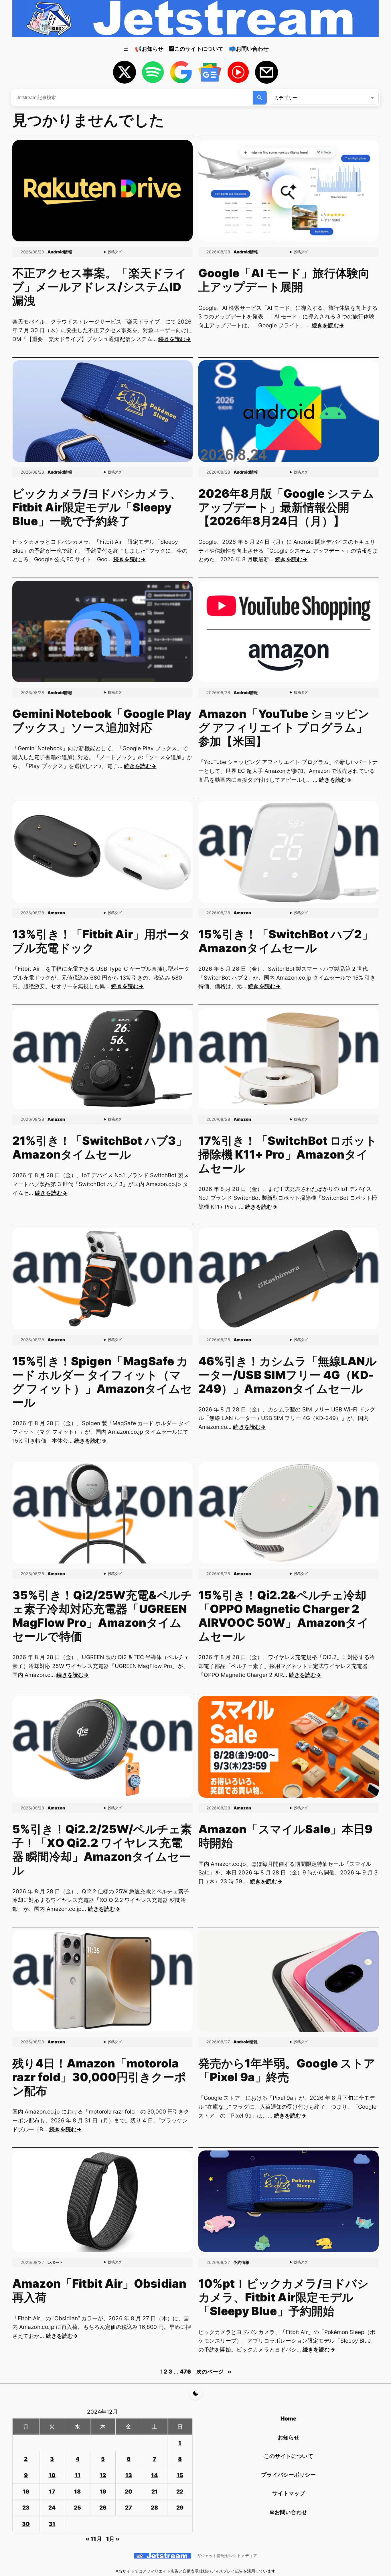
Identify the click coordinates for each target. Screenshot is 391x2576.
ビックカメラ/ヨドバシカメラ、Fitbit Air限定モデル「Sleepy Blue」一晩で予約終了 (97, 507)
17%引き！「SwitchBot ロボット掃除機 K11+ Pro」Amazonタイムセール (288, 1155)
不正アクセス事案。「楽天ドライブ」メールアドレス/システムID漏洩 (99, 287)
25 (77, 2508)
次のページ (214, 2372)
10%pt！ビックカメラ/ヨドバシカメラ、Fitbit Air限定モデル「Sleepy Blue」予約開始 (284, 2297)
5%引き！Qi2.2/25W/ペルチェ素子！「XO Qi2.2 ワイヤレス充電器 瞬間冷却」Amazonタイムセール (102, 1850)
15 (180, 2475)
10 (52, 2475)
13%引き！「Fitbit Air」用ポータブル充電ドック (102, 941)
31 (52, 2524)
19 (103, 2492)
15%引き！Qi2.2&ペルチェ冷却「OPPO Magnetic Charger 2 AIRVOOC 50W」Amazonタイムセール (284, 1616)
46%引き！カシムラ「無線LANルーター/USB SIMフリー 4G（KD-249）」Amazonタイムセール (288, 1375)
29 (180, 2508)
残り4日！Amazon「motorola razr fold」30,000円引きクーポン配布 (99, 2077)
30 (26, 2524)
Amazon (56, 913)
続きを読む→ (174, 339)
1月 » (113, 2539)
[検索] (260, 98)
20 (129, 2492)
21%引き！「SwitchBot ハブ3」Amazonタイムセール (100, 1148)
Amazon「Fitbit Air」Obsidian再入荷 (99, 2291)
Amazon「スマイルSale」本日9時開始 (286, 1836)
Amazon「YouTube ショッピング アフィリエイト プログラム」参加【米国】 (284, 728)
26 (103, 2508)
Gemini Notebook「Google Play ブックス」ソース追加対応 (102, 721)
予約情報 (241, 2262)
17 (52, 2492)
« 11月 (94, 2539)
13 (129, 2475)
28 (154, 2508)
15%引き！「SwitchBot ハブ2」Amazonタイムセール (286, 941)
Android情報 (60, 252)
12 (103, 2475)
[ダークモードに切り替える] (196, 2393)
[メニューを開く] (126, 49)
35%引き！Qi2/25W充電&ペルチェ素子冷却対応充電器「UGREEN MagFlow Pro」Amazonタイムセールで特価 (102, 1616)
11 (78, 2475)
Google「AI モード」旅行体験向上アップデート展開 (284, 280)
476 (185, 2372)
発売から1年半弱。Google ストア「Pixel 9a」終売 (287, 2070)
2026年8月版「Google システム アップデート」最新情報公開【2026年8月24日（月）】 (286, 507)
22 (180, 2492)
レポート (55, 2262)
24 (52, 2508)
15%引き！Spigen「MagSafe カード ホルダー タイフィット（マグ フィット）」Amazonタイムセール (102, 1382)
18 (77, 2492)
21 (155, 2492)
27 (129, 2508)
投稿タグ (115, 252)
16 (26, 2492)
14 (154, 2475)
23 (26, 2508)
